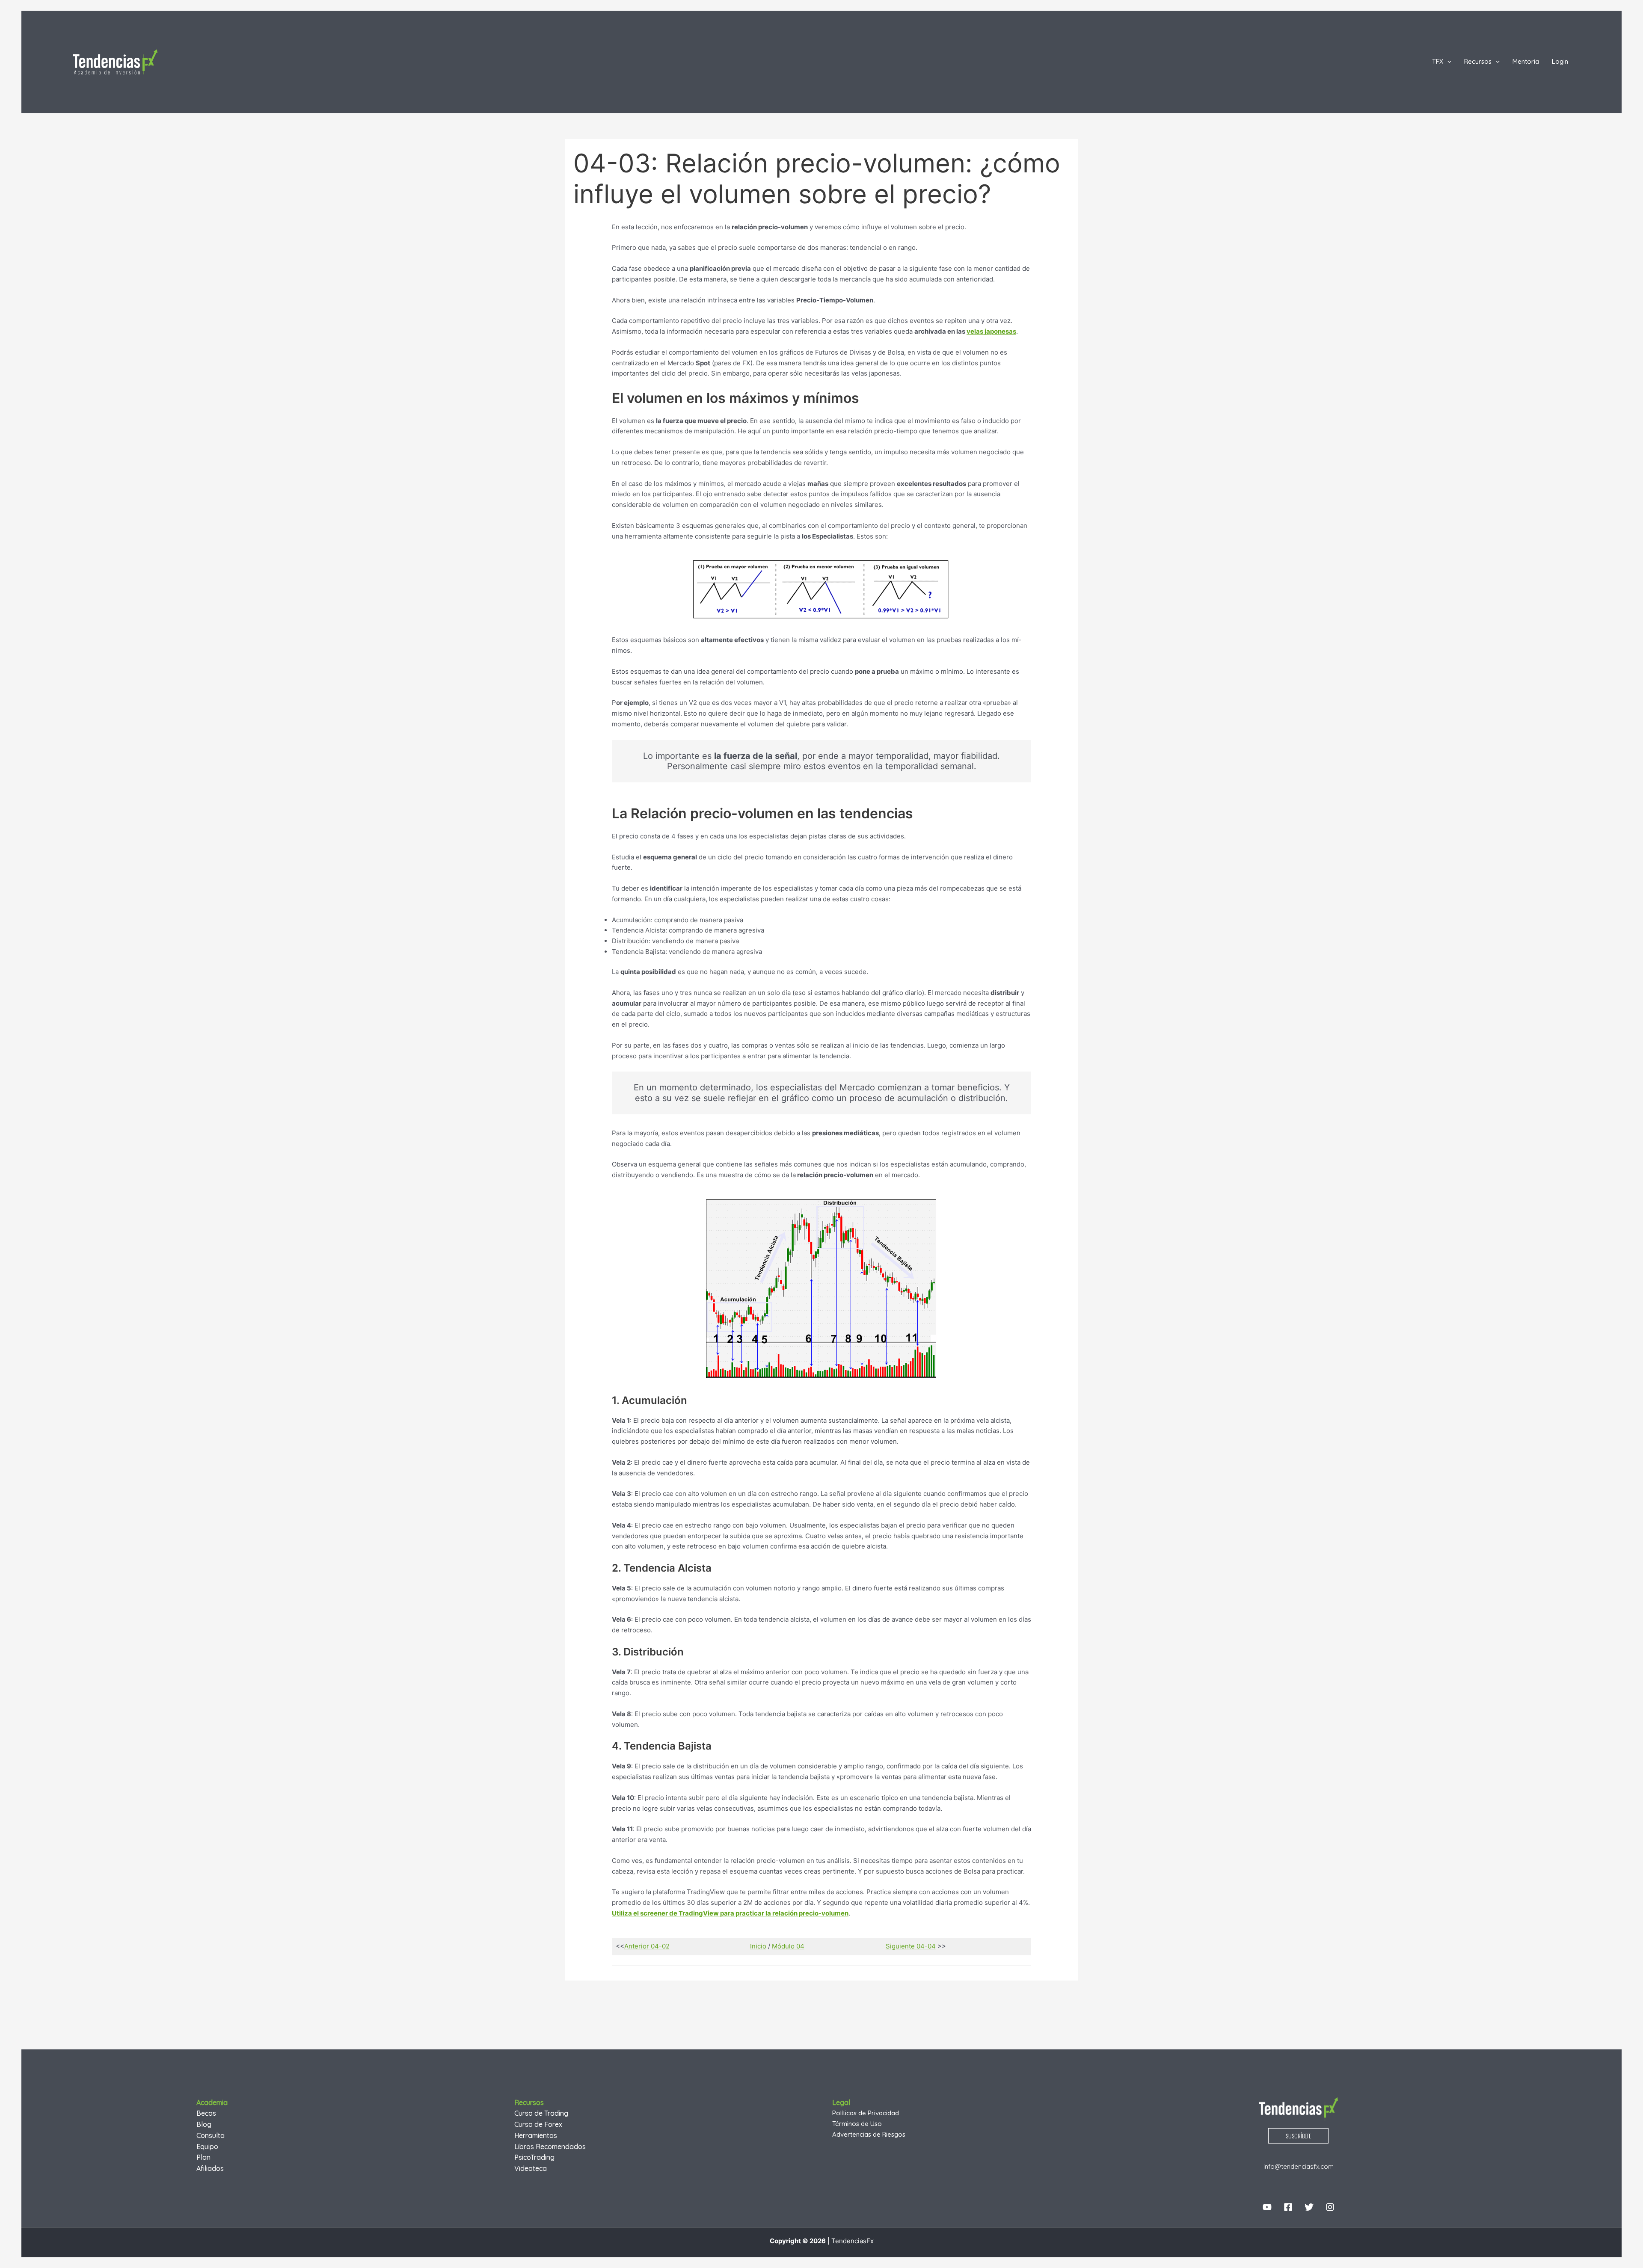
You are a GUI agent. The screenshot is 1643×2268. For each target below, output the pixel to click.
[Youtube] (1267, 2207)
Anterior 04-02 (647, 1946)
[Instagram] (1330, 2207)
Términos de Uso (857, 2124)
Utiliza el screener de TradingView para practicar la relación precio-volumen (730, 1913)
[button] (1447, 62)
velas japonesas (991, 331)
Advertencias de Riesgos (869, 2134)
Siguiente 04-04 (911, 1946)
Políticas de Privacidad (866, 2113)
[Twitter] (1309, 2207)
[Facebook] (1288, 2207)
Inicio (758, 1946)
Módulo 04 (788, 1946)
